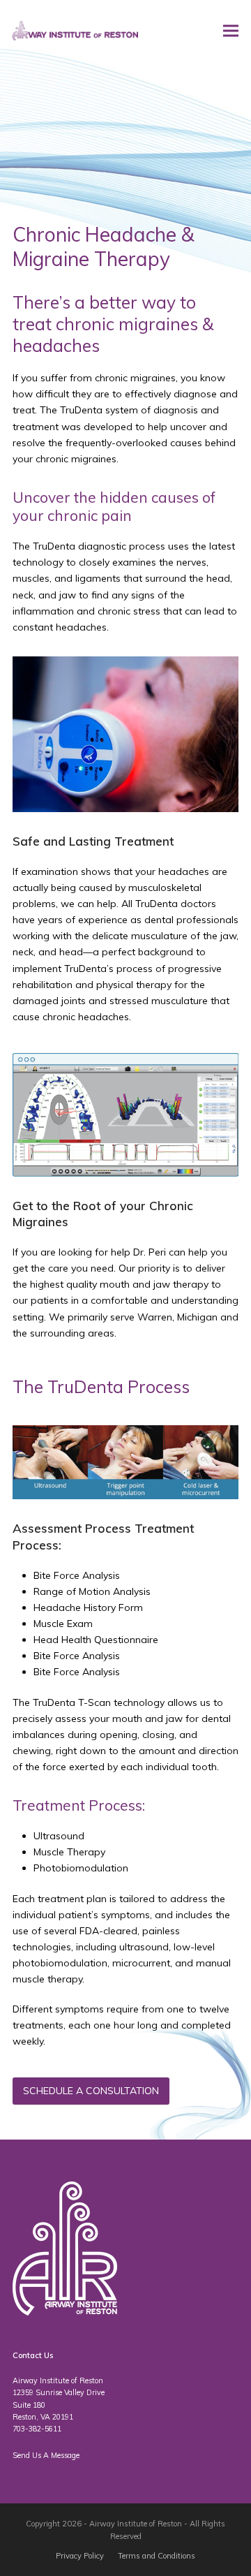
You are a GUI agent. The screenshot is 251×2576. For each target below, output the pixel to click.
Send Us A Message (46, 2455)
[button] (231, 31)
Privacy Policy (80, 2556)
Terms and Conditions (157, 2556)
